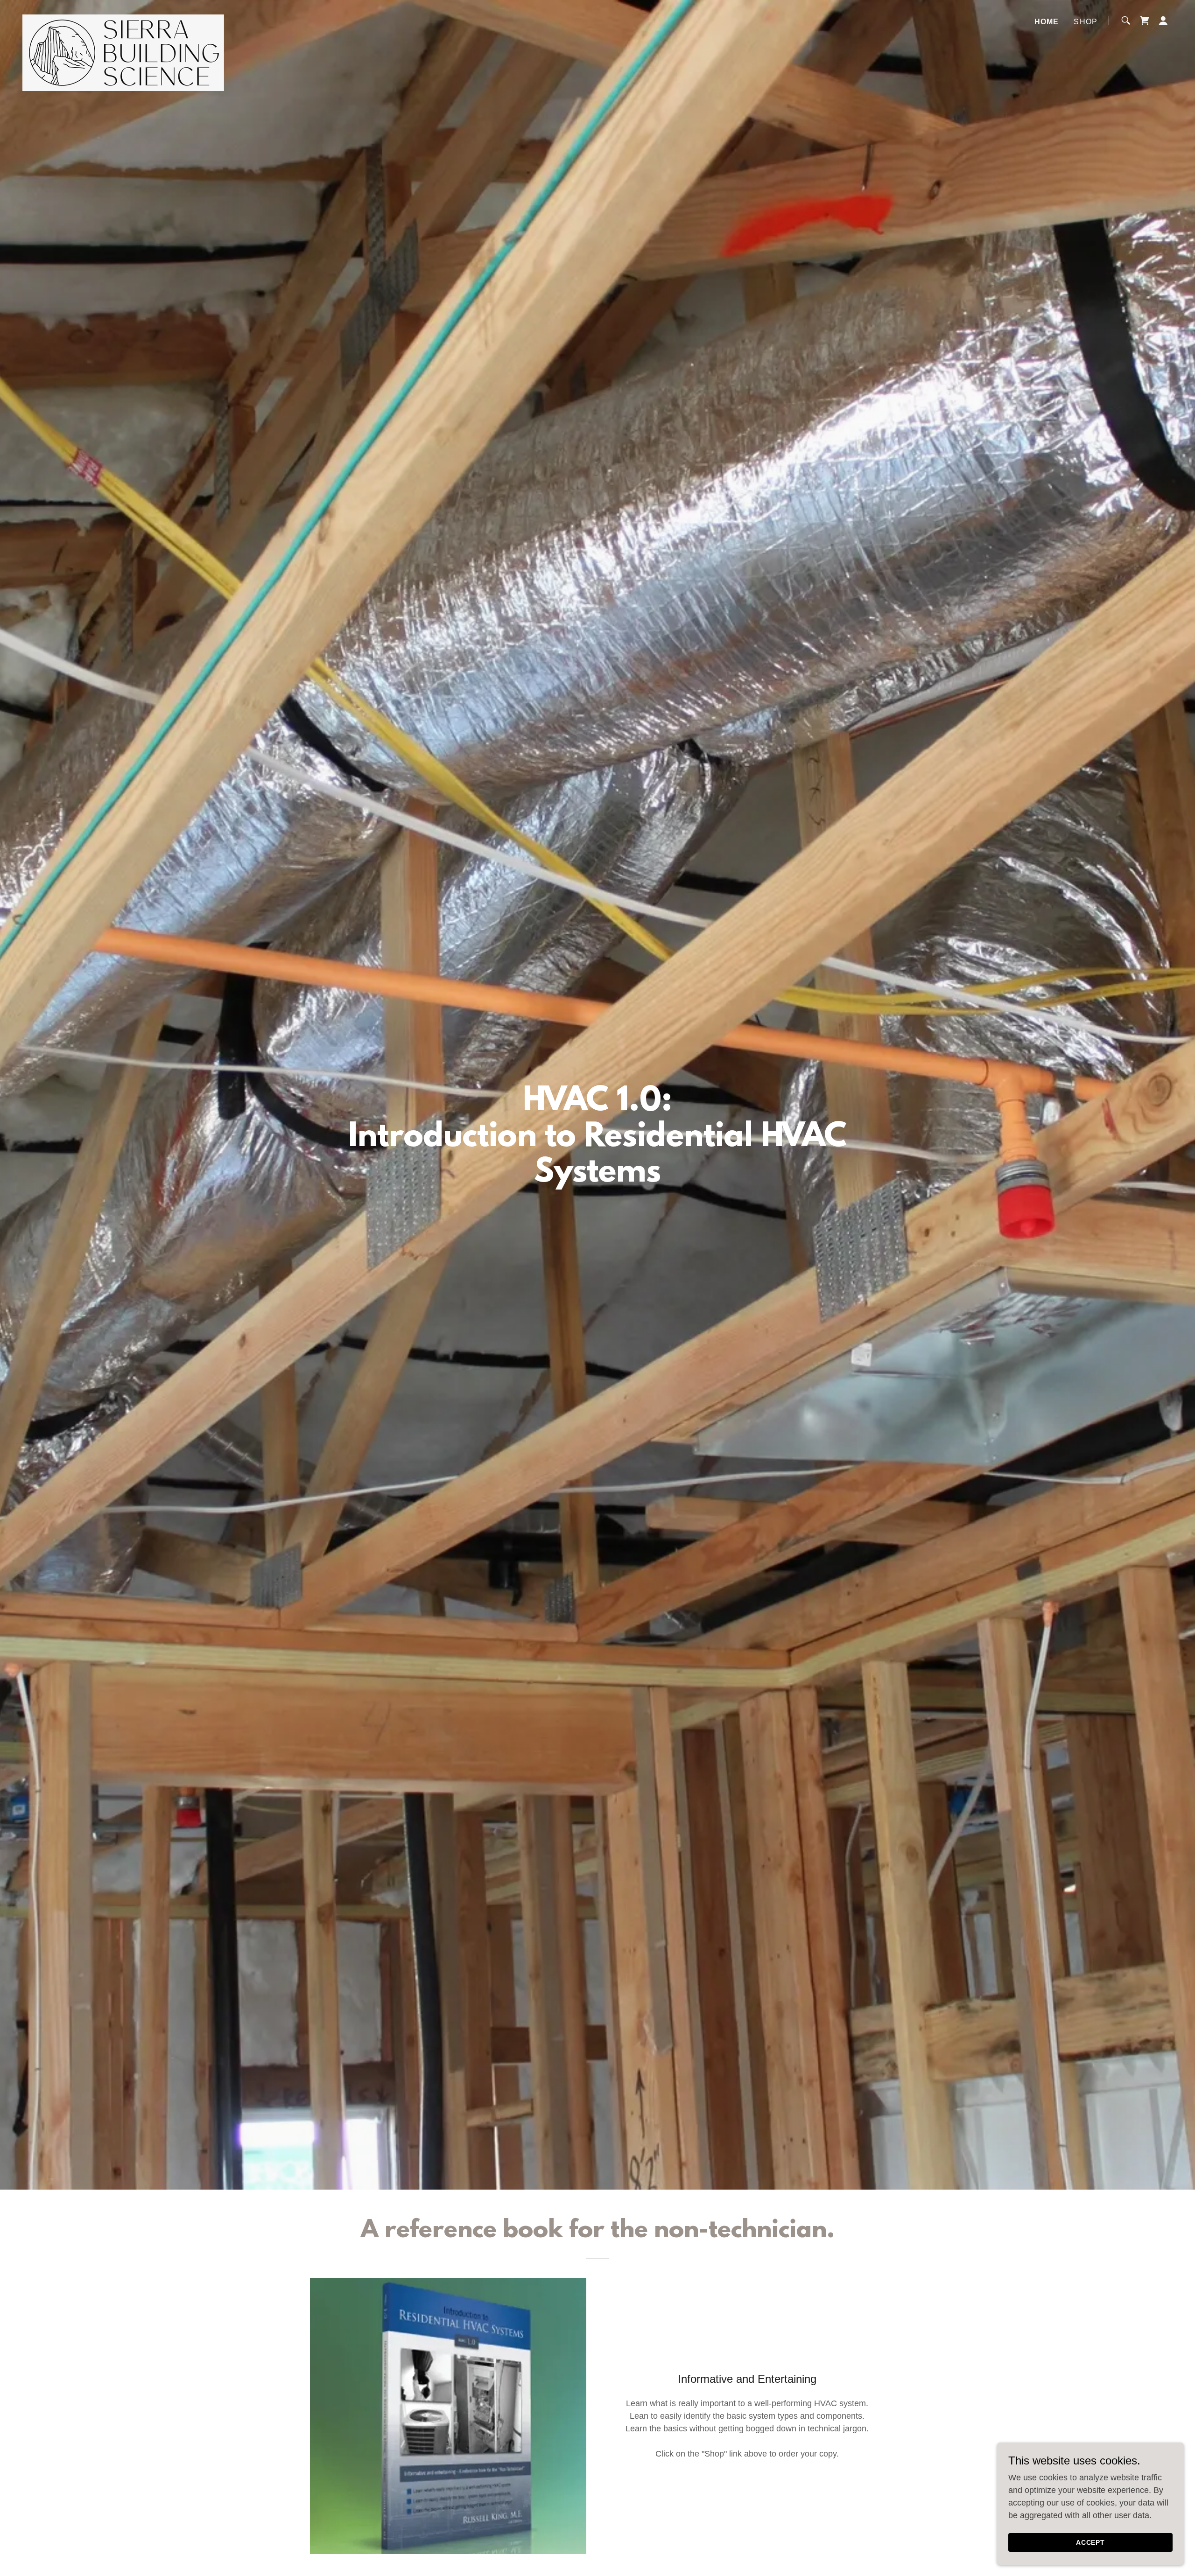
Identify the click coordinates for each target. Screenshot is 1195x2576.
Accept (1091, 2542)
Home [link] (1047, 22)
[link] (123, 19)
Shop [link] (1086, 22)
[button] (1163, 21)
